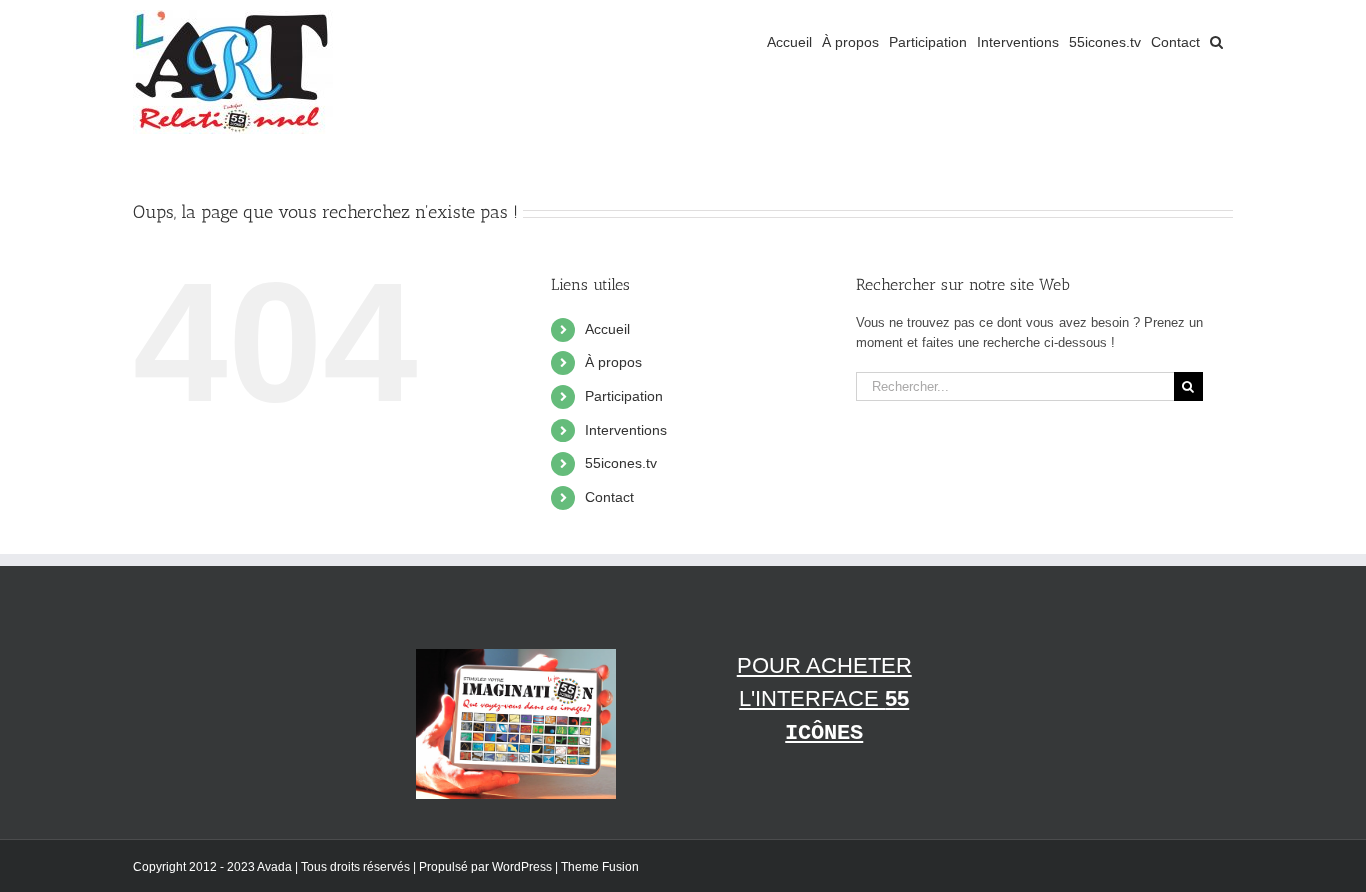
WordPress (522, 867)
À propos (613, 362)
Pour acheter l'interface (824, 699)
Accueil (607, 329)
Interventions (626, 430)
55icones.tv (621, 463)
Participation (624, 396)
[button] (1216, 42)
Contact (609, 497)
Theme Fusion (600, 867)
